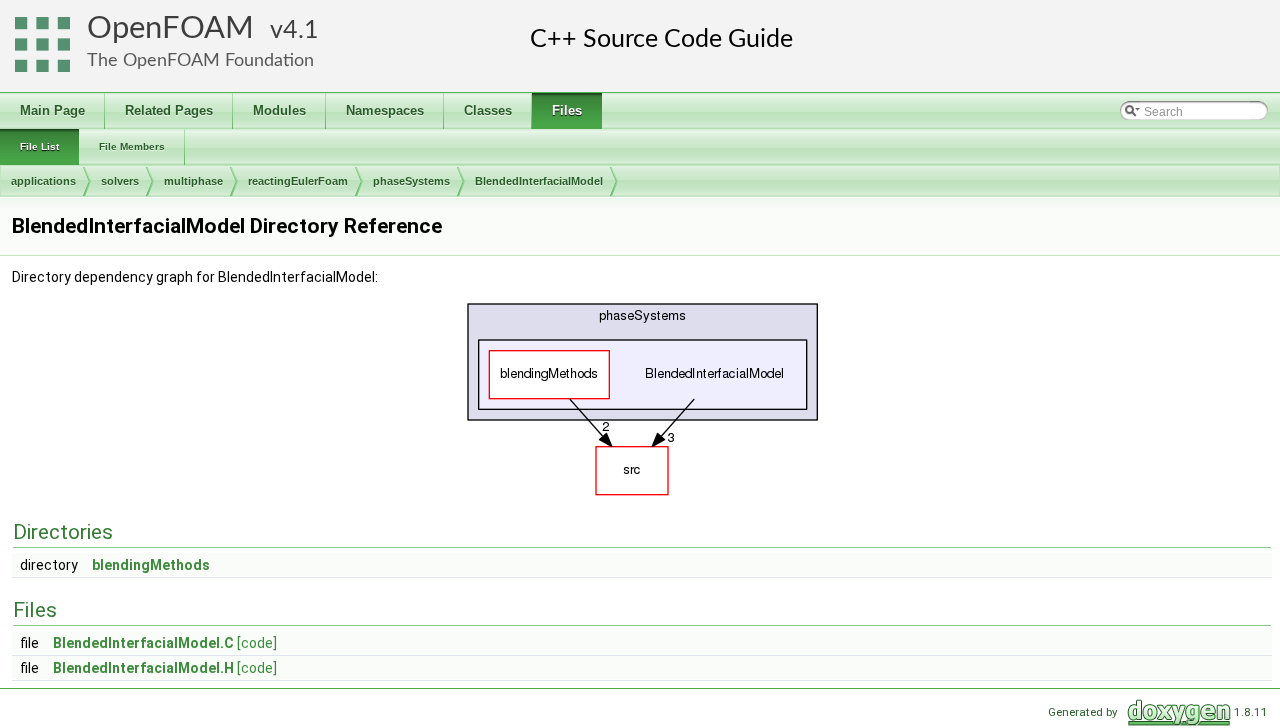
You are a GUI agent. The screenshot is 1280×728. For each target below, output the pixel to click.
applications (43, 181)
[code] (257, 643)
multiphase (193, 181)
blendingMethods (151, 565)
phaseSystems (411, 181)
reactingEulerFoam (298, 181)
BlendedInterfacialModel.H (143, 668)
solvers (120, 181)
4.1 (301, 30)
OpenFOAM (170, 28)
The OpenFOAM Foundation (200, 60)
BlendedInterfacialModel (539, 181)
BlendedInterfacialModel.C (143, 643)
